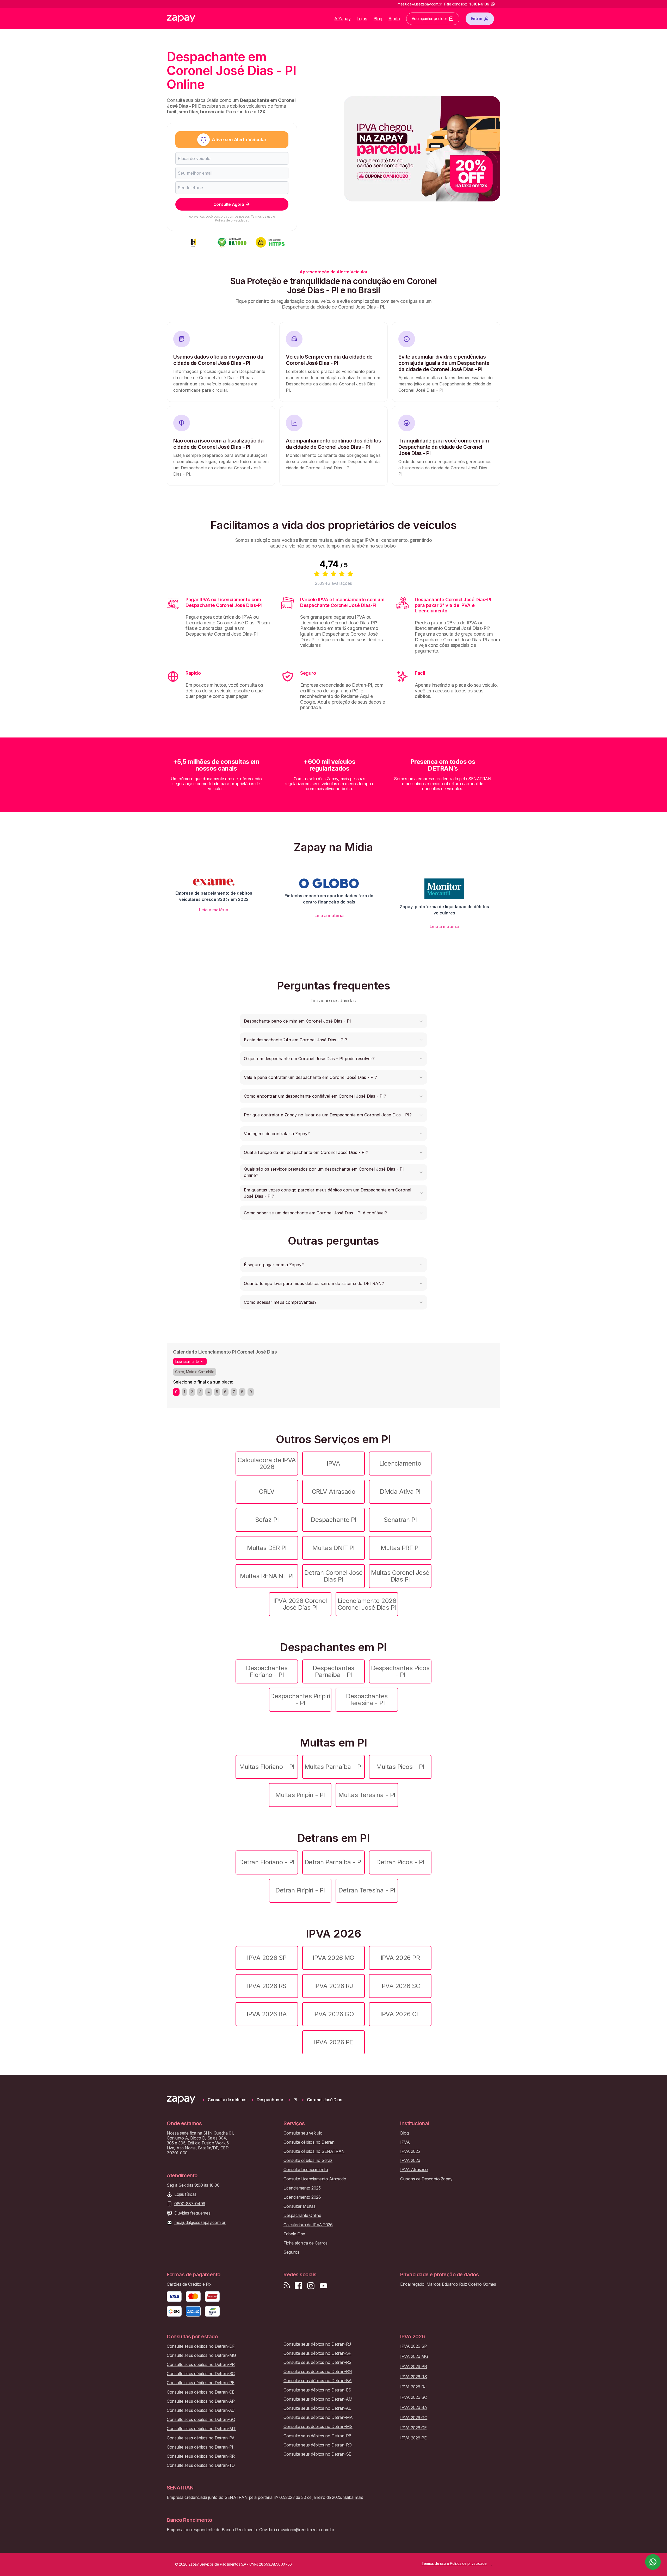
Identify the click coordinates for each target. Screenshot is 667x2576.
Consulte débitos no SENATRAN (314, 2151)
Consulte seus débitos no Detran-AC (201, 2410)
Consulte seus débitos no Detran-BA (318, 2381)
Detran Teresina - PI (367, 1890)
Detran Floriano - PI (267, 1862)
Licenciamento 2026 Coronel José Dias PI (367, 1604)
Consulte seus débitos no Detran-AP (201, 2401)
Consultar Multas (299, 2206)
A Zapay (342, 19)
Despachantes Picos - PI (400, 1671)
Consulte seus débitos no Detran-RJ (317, 2344)
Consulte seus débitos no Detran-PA (201, 2438)
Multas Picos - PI (400, 1767)
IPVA (333, 1463)
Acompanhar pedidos (430, 19)
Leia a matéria (214, 910)
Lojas (362, 19)
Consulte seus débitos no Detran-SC (201, 2374)
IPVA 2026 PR (400, 1958)
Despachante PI (333, 1520)
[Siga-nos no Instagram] (311, 2286)
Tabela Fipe (294, 2234)
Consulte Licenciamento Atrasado (315, 2179)
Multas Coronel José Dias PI (400, 1576)
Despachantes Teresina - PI (367, 1699)
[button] (333, 1021)
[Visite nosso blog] (287, 2286)
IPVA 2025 (410, 2151)
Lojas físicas (185, 2194)
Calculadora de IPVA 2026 (267, 1463)
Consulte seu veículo (303, 2133)
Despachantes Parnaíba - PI (333, 1671)
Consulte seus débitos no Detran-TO (201, 2465)
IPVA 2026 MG (333, 1958)
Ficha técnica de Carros (305, 2243)
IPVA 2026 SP (267, 1958)
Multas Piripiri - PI (300, 1795)
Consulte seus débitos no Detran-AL (317, 2408)
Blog (378, 19)
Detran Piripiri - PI (300, 1890)
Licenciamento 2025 (302, 2188)
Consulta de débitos (227, 2100)
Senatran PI (400, 1520)
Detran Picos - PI (400, 1862)
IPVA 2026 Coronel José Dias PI (300, 1604)
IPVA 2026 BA (267, 2014)
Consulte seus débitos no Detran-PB (317, 2436)
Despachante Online (302, 2215)
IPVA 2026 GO (333, 2014)
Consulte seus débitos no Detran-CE (201, 2392)
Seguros (291, 2252)
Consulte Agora (229, 204)
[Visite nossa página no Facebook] (298, 2286)
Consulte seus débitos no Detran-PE (201, 2383)
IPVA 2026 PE (333, 2042)
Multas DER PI (267, 1548)
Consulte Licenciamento (306, 2170)
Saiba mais (353, 2497)
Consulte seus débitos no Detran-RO (318, 2445)
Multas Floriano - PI (267, 1767)
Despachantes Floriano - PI (267, 1671)
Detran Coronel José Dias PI (333, 1576)
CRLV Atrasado (334, 1492)
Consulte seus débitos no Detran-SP (317, 2353)
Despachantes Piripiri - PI (300, 1699)
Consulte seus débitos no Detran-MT (201, 2429)
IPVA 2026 (410, 2160)
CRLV (267, 1492)
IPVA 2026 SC (400, 1986)
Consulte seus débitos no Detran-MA (318, 2417)
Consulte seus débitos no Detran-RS (317, 2362)
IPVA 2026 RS (267, 1986)
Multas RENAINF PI (267, 1576)
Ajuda (394, 19)
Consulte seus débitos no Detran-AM (318, 2399)
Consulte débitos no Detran (309, 2142)
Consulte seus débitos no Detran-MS (318, 2427)
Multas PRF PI (400, 1548)
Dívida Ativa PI (400, 1492)
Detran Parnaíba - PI (333, 1862)
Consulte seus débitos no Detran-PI (200, 2447)
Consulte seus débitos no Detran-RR (201, 2456)
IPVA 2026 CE (400, 2014)
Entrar (477, 19)
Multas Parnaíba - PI (333, 1767)
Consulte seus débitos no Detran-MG (201, 2355)
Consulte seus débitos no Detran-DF (201, 2346)
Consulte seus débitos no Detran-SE (317, 2454)
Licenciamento (400, 1463)
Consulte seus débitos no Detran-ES (317, 2390)
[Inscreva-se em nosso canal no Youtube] (323, 2286)
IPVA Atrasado (414, 2170)
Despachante (270, 2100)
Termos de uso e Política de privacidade (245, 218)
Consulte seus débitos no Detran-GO (201, 2420)
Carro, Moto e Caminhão (195, 1372)
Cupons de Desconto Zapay (426, 2179)
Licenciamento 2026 (302, 2197)
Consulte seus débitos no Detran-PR (201, 2365)
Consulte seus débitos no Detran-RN (318, 2372)
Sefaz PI (267, 1520)
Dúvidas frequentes (192, 2213)
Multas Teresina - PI (367, 1795)
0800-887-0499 (190, 2204)
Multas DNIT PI (333, 1548)
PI (295, 2100)
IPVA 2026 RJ (333, 1986)
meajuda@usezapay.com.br (200, 2223)
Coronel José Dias (325, 2100)
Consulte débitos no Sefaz (308, 2160)
